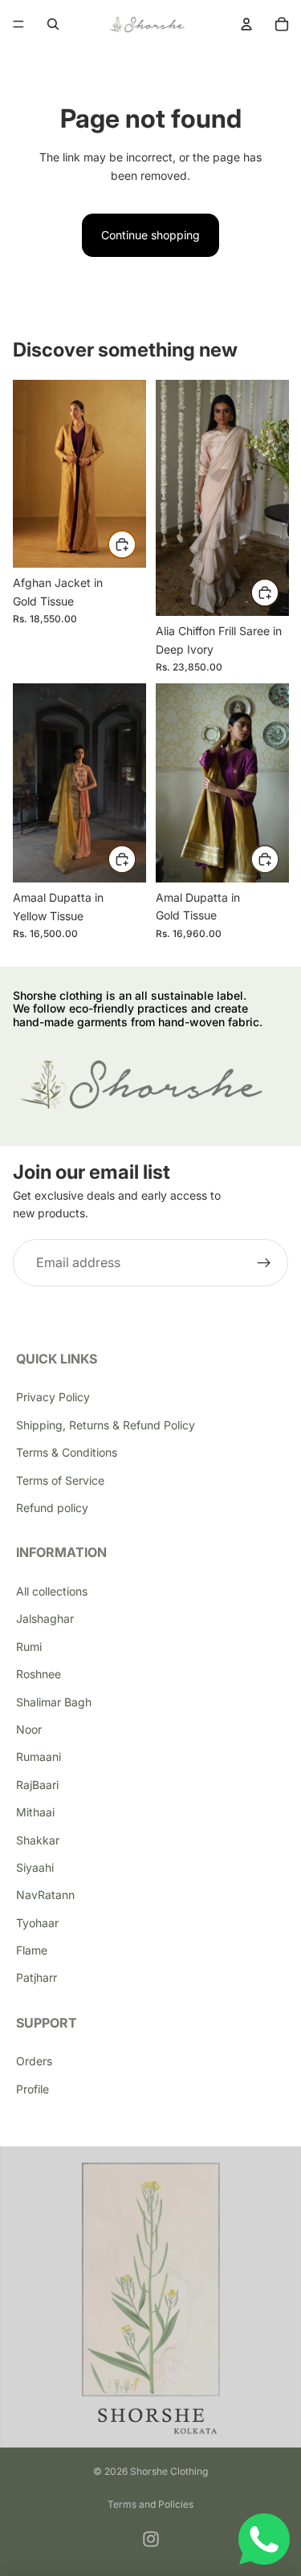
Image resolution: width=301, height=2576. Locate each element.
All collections (52, 1591)
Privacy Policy (53, 1397)
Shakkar (38, 1840)
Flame (32, 1950)
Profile (33, 2089)
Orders (34, 2061)
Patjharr (37, 1977)
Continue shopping (150, 235)
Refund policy (52, 1508)
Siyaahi (35, 1867)
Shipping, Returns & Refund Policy (106, 1425)
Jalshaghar (45, 1618)
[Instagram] (151, 2539)
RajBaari (37, 1785)
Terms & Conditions (67, 1452)
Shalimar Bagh (54, 1702)
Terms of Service (60, 1480)
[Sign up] (264, 1263)
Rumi (29, 1647)
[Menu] (18, 24)
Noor (29, 1729)
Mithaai (35, 1812)
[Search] (53, 24)
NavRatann (45, 1895)
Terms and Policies (150, 2504)
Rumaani (39, 1757)
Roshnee (39, 1674)
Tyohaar (37, 1923)
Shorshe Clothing (169, 2471)
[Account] (246, 24)
